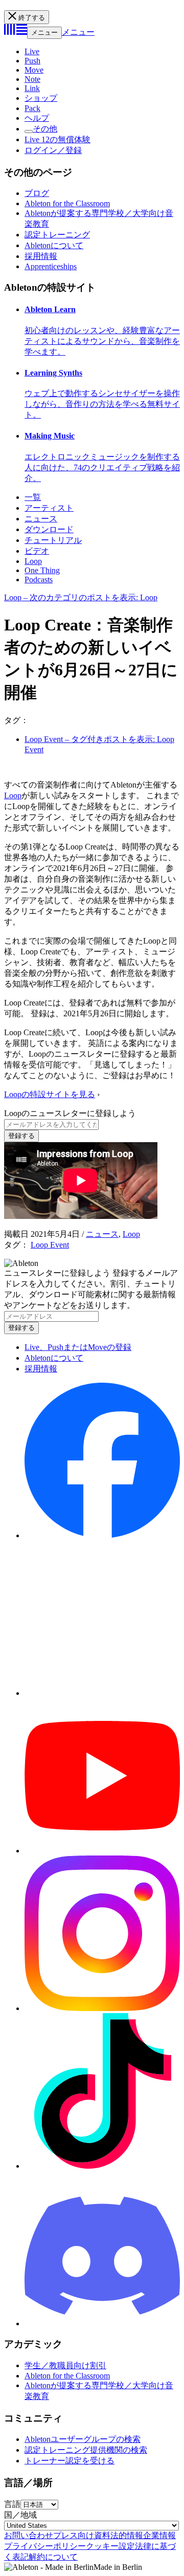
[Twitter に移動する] (102, 1693)
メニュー (44, 32)
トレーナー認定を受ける (70, 2461)
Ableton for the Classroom (67, 203)
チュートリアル (53, 540)
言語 (12, 2504)
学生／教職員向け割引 (65, 2365)
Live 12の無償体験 (57, 139)
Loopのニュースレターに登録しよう (70, 1113)
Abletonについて (54, 245)
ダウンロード (49, 529)
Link (32, 88)
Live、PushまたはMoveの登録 (78, 1347)
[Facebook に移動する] (102, 1535)
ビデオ (37, 551)
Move (34, 70)
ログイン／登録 (53, 150)
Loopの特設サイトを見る (50, 1094)
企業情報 (159, 2535)
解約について (53, 2557)
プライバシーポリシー (45, 2546)
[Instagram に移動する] (102, 2008)
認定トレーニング (57, 235)
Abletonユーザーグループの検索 (83, 2439)
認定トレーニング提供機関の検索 (86, 2450)
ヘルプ (37, 118)
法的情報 (127, 2535)
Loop (33, 561)
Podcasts (39, 580)
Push (32, 61)
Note (32, 79)
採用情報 (41, 256)
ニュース (41, 519)
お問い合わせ (29, 2535)
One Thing (42, 570)
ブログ (37, 193)
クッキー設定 (110, 2546)
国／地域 (20, 2515)
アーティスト (49, 508)
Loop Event (50, 1245)
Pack (32, 108)
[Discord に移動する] (102, 2323)
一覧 (33, 497)
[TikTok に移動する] (102, 2166)
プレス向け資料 (82, 2535)
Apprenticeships (51, 266)
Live (32, 51)
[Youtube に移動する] (102, 1851)
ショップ (41, 98)
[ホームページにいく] (16, 32)
